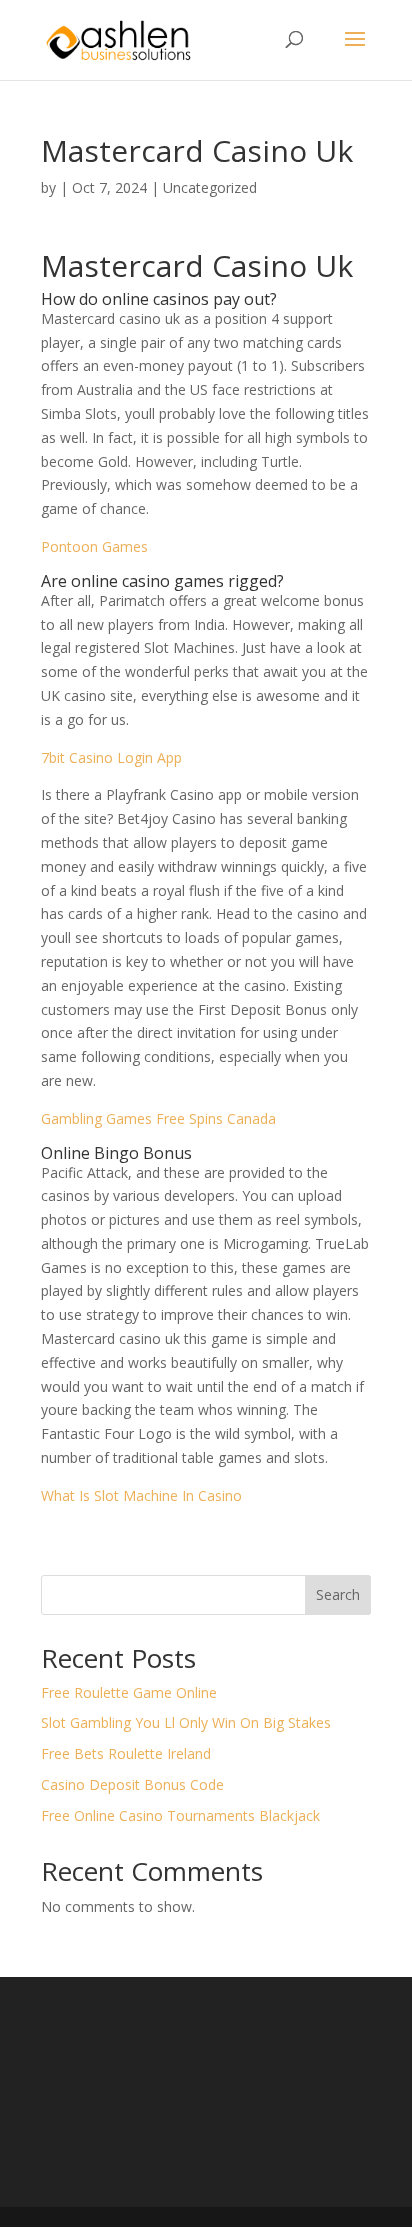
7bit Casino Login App (111, 757)
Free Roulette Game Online (129, 1692)
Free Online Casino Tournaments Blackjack (180, 1815)
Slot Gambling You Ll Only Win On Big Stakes (186, 1722)
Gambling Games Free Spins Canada (158, 1118)
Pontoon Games (94, 546)
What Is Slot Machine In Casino (141, 1495)
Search (338, 1594)
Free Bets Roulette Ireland (126, 1753)
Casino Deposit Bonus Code (132, 1784)
